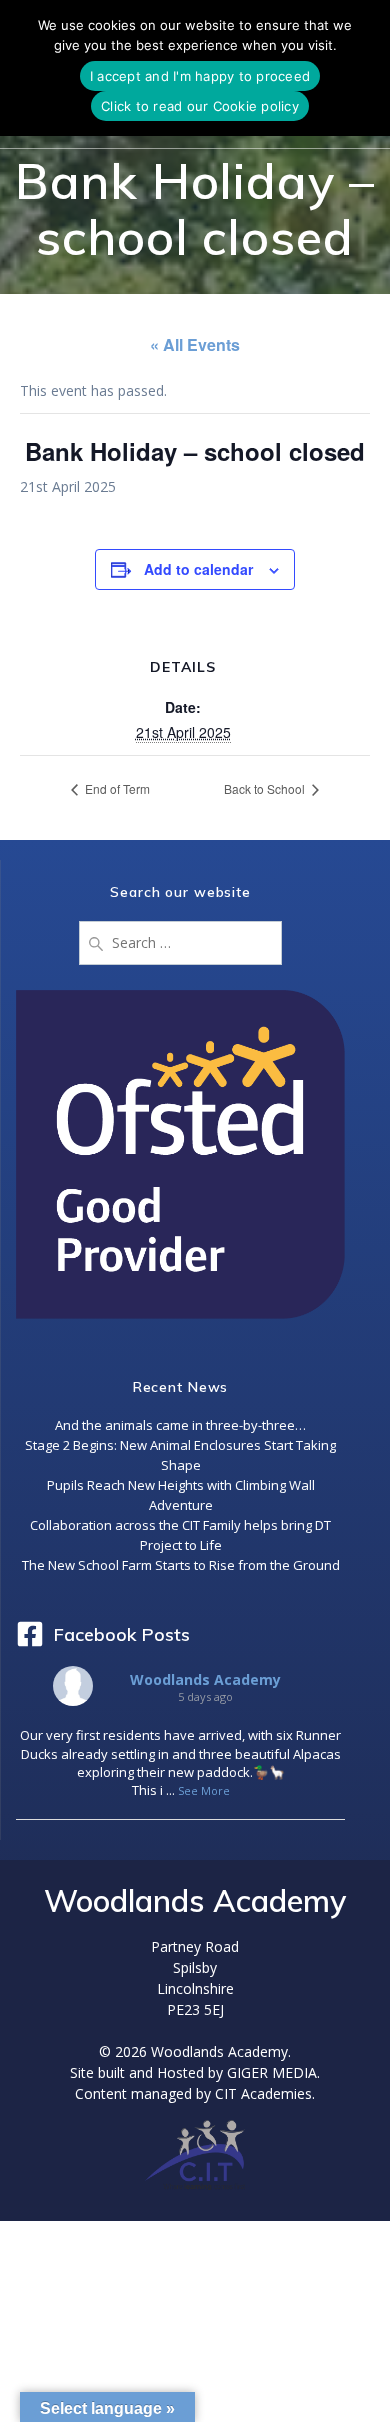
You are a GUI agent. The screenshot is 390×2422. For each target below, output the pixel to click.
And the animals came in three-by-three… (180, 1425)
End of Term (116, 788)
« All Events (195, 344)
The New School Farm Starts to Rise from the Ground (181, 1565)
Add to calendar (198, 569)
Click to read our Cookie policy (200, 106)
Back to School (266, 788)
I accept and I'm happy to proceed (200, 76)
